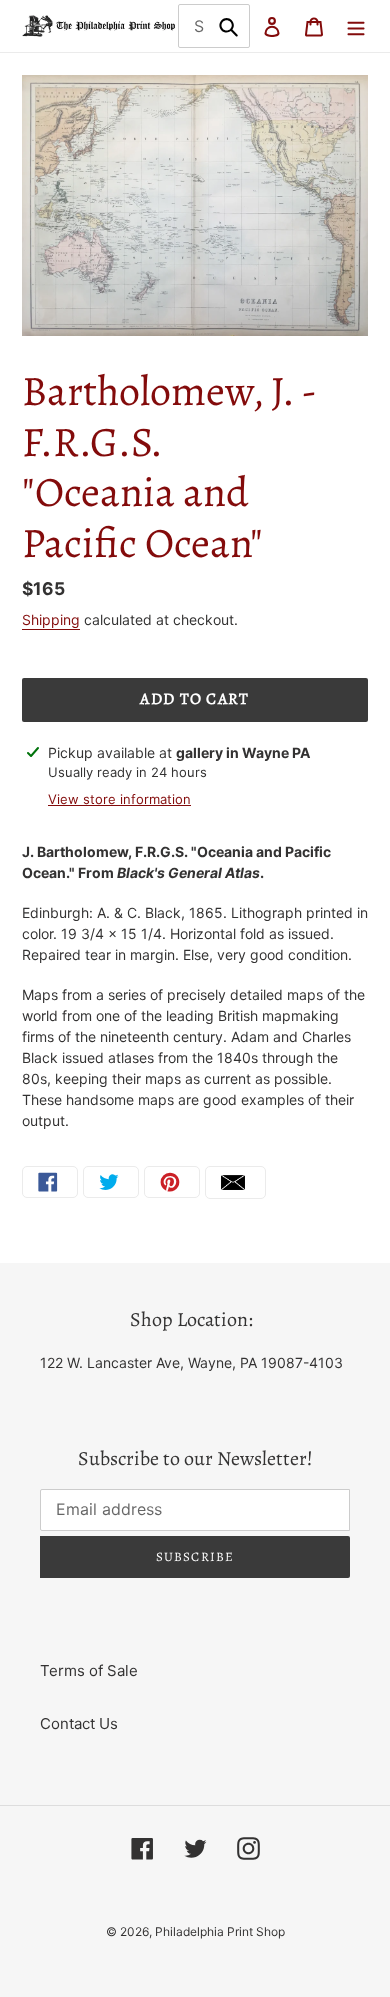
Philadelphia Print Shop (220, 1931)
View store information (119, 799)
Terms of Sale (89, 1670)
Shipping (51, 619)
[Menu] (356, 26)
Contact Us (79, 1723)
